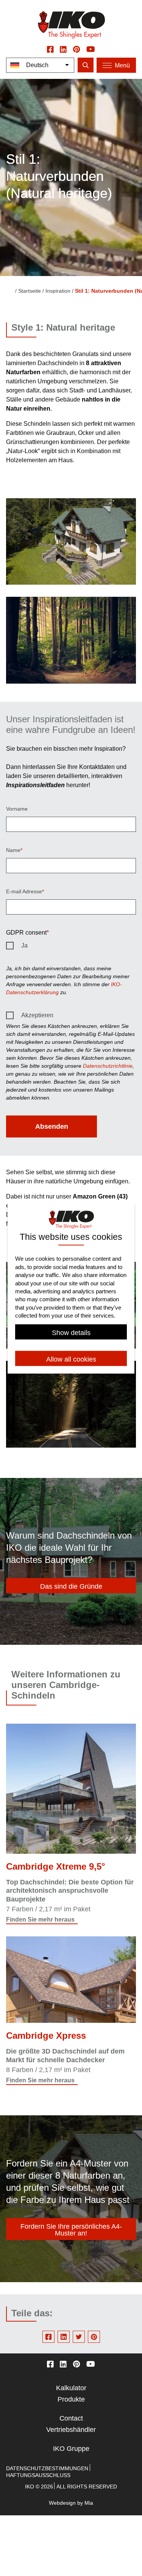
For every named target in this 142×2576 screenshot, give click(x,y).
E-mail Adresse (24, 891)
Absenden (52, 1126)
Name (13, 850)
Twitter (79, 2337)
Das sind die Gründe (71, 1586)
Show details (71, 1332)
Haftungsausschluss (38, 2475)
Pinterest (94, 2337)
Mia (89, 2503)
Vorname (17, 809)
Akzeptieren (37, 1015)
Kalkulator (71, 2388)
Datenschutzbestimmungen (47, 2468)
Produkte (71, 2399)
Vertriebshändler (71, 2430)
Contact (71, 2418)
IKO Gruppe (71, 2449)
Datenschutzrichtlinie (108, 1066)
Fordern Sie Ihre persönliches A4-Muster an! (71, 2230)
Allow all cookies (71, 1359)
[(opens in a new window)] (50, 49)
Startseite (30, 291)
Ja (24, 945)
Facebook (48, 2337)
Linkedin (64, 2337)
